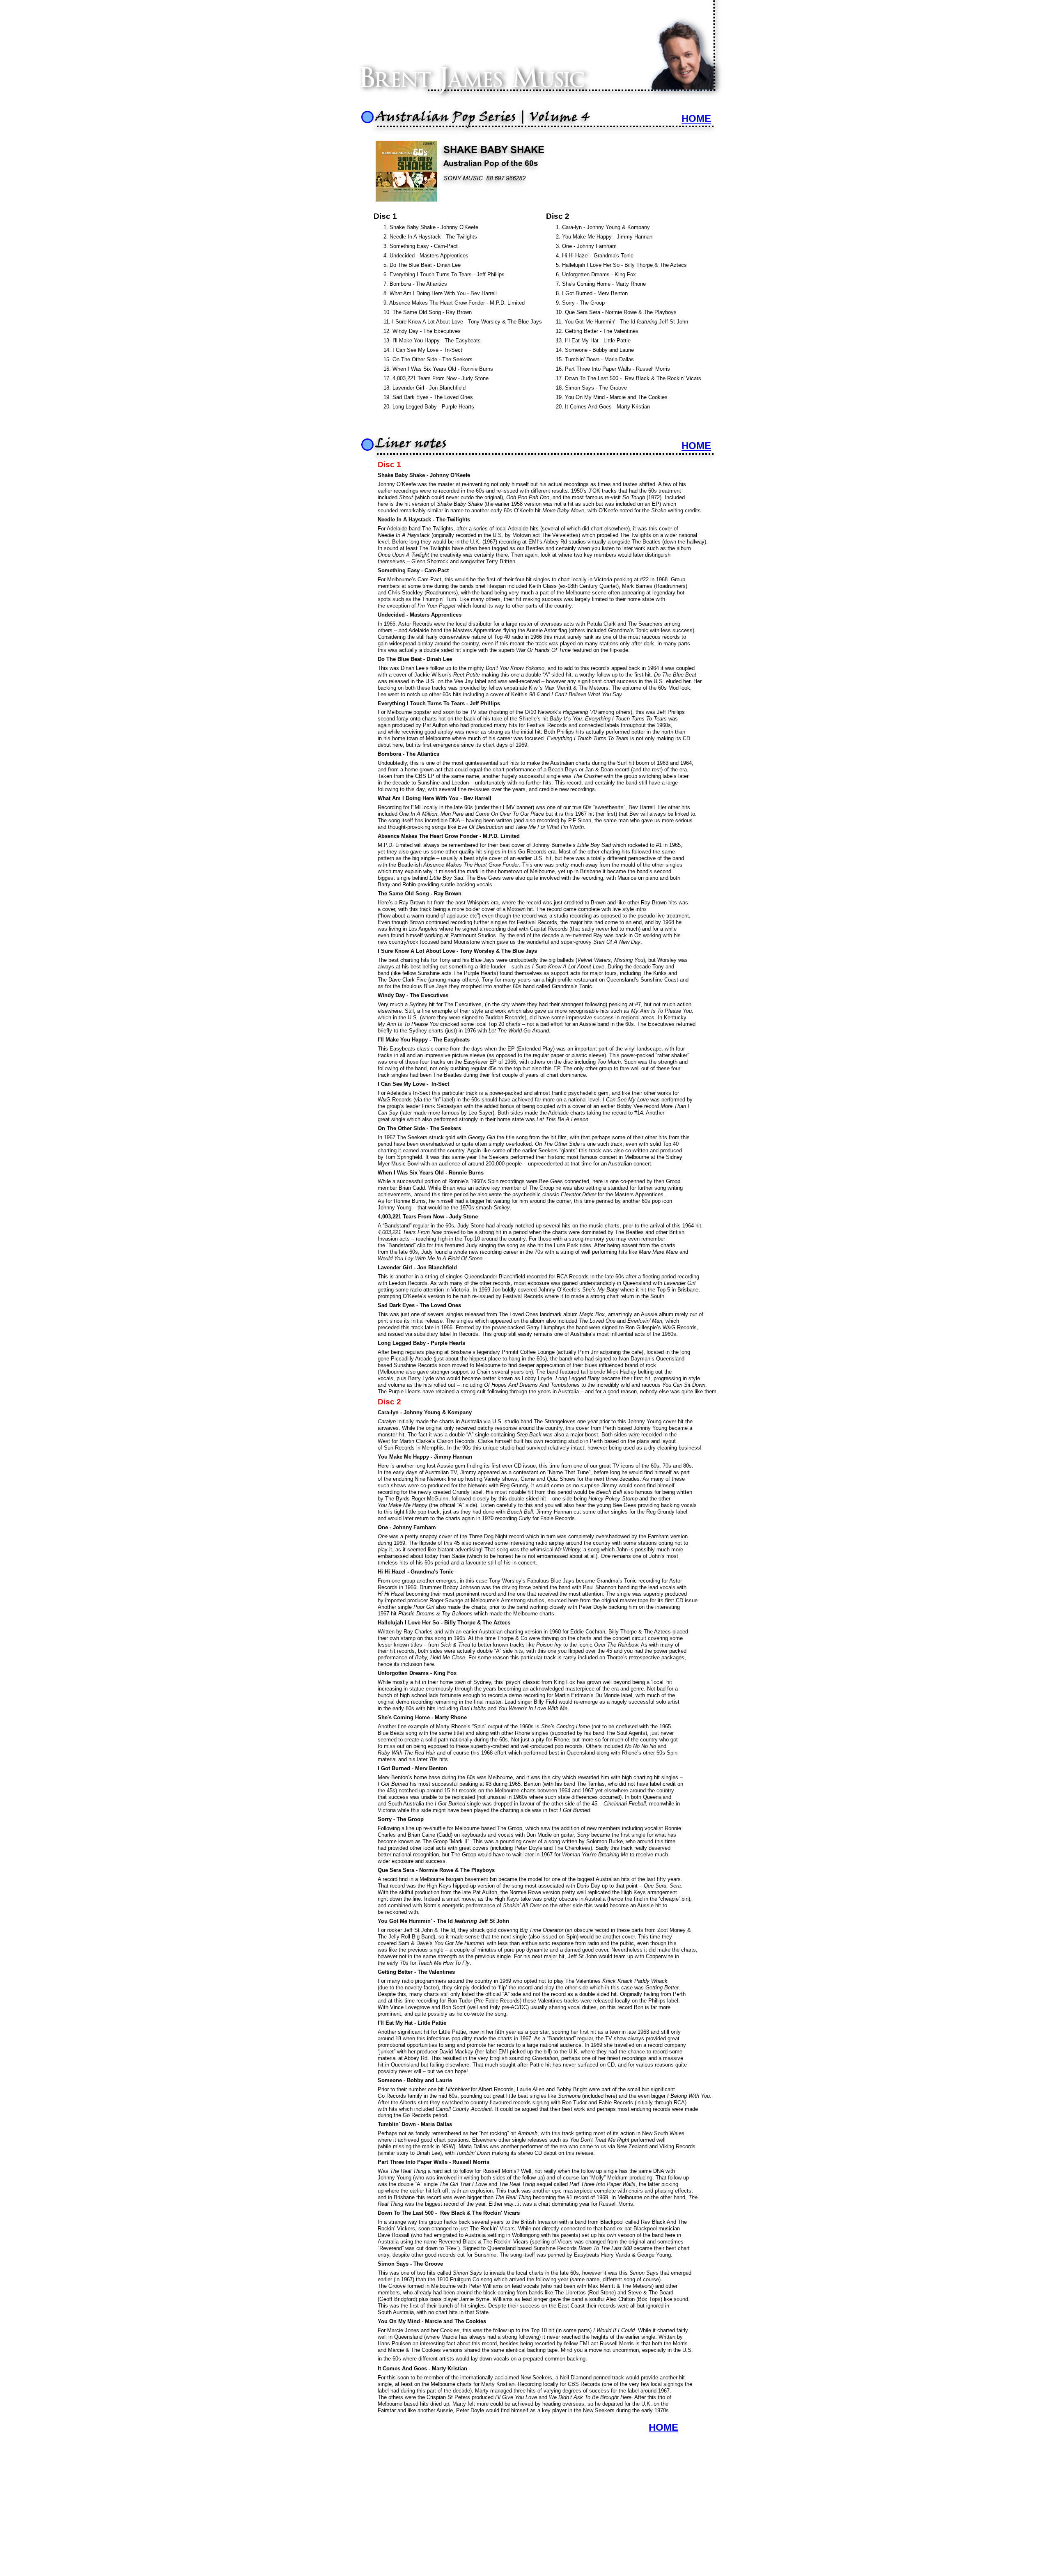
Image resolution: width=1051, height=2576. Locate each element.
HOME (696, 446)
